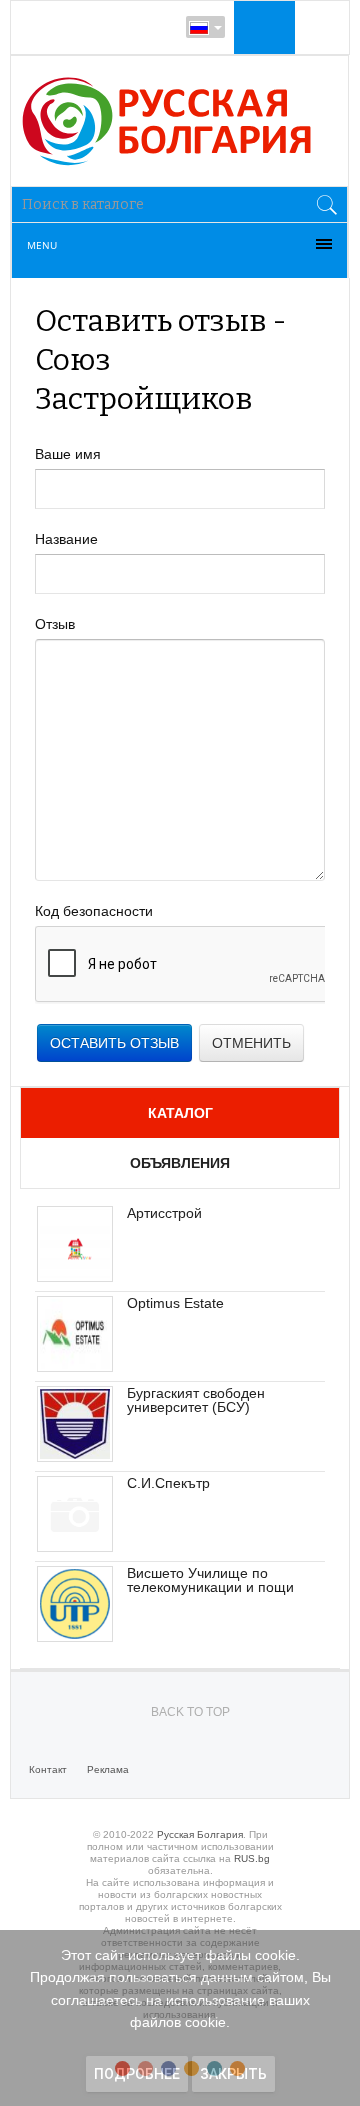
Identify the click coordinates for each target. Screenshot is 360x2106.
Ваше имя (68, 454)
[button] (262, 27)
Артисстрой (164, 1213)
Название (66, 539)
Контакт (48, 1769)
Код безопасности (94, 911)
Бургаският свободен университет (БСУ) (196, 1400)
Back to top (190, 1712)
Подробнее (137, 2074)
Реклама (108, 1769)
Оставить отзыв (114, 1043)
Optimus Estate (175, 1303)
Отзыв (55, 624)
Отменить (251, 1043)
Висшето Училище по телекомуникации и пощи (210, 1580)
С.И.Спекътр (168, 1483)
